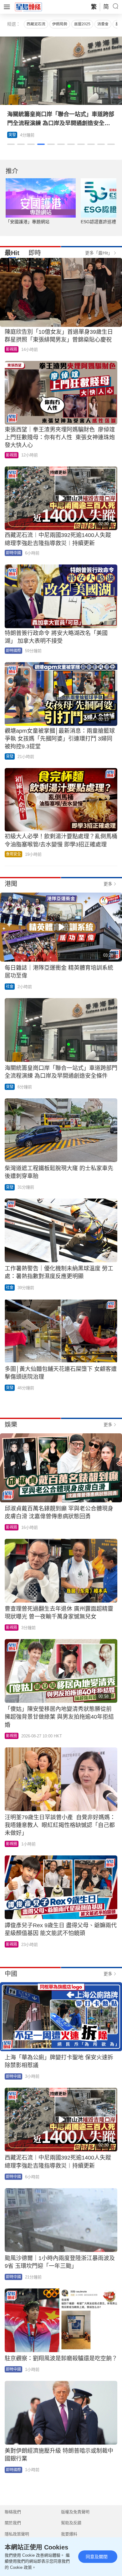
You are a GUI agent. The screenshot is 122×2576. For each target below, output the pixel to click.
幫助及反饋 (71, 2523)
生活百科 (16, 135)
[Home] (28, 7)
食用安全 (13, 854)
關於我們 (13, 2523)
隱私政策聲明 (17, 2534)
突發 (10, 756)
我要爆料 (69, 2534)
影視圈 (12, 349)
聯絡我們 (13, 2512)
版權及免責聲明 (75, 2512)
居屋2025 (82, 24)
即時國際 (13, 651)
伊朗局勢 (60, 24)
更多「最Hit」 (99, 253)
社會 (10, 987)
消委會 (103, 24)
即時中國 (13, 553)
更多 (108, 884)
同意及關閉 (97, 2557)
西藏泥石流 (36, 24)
